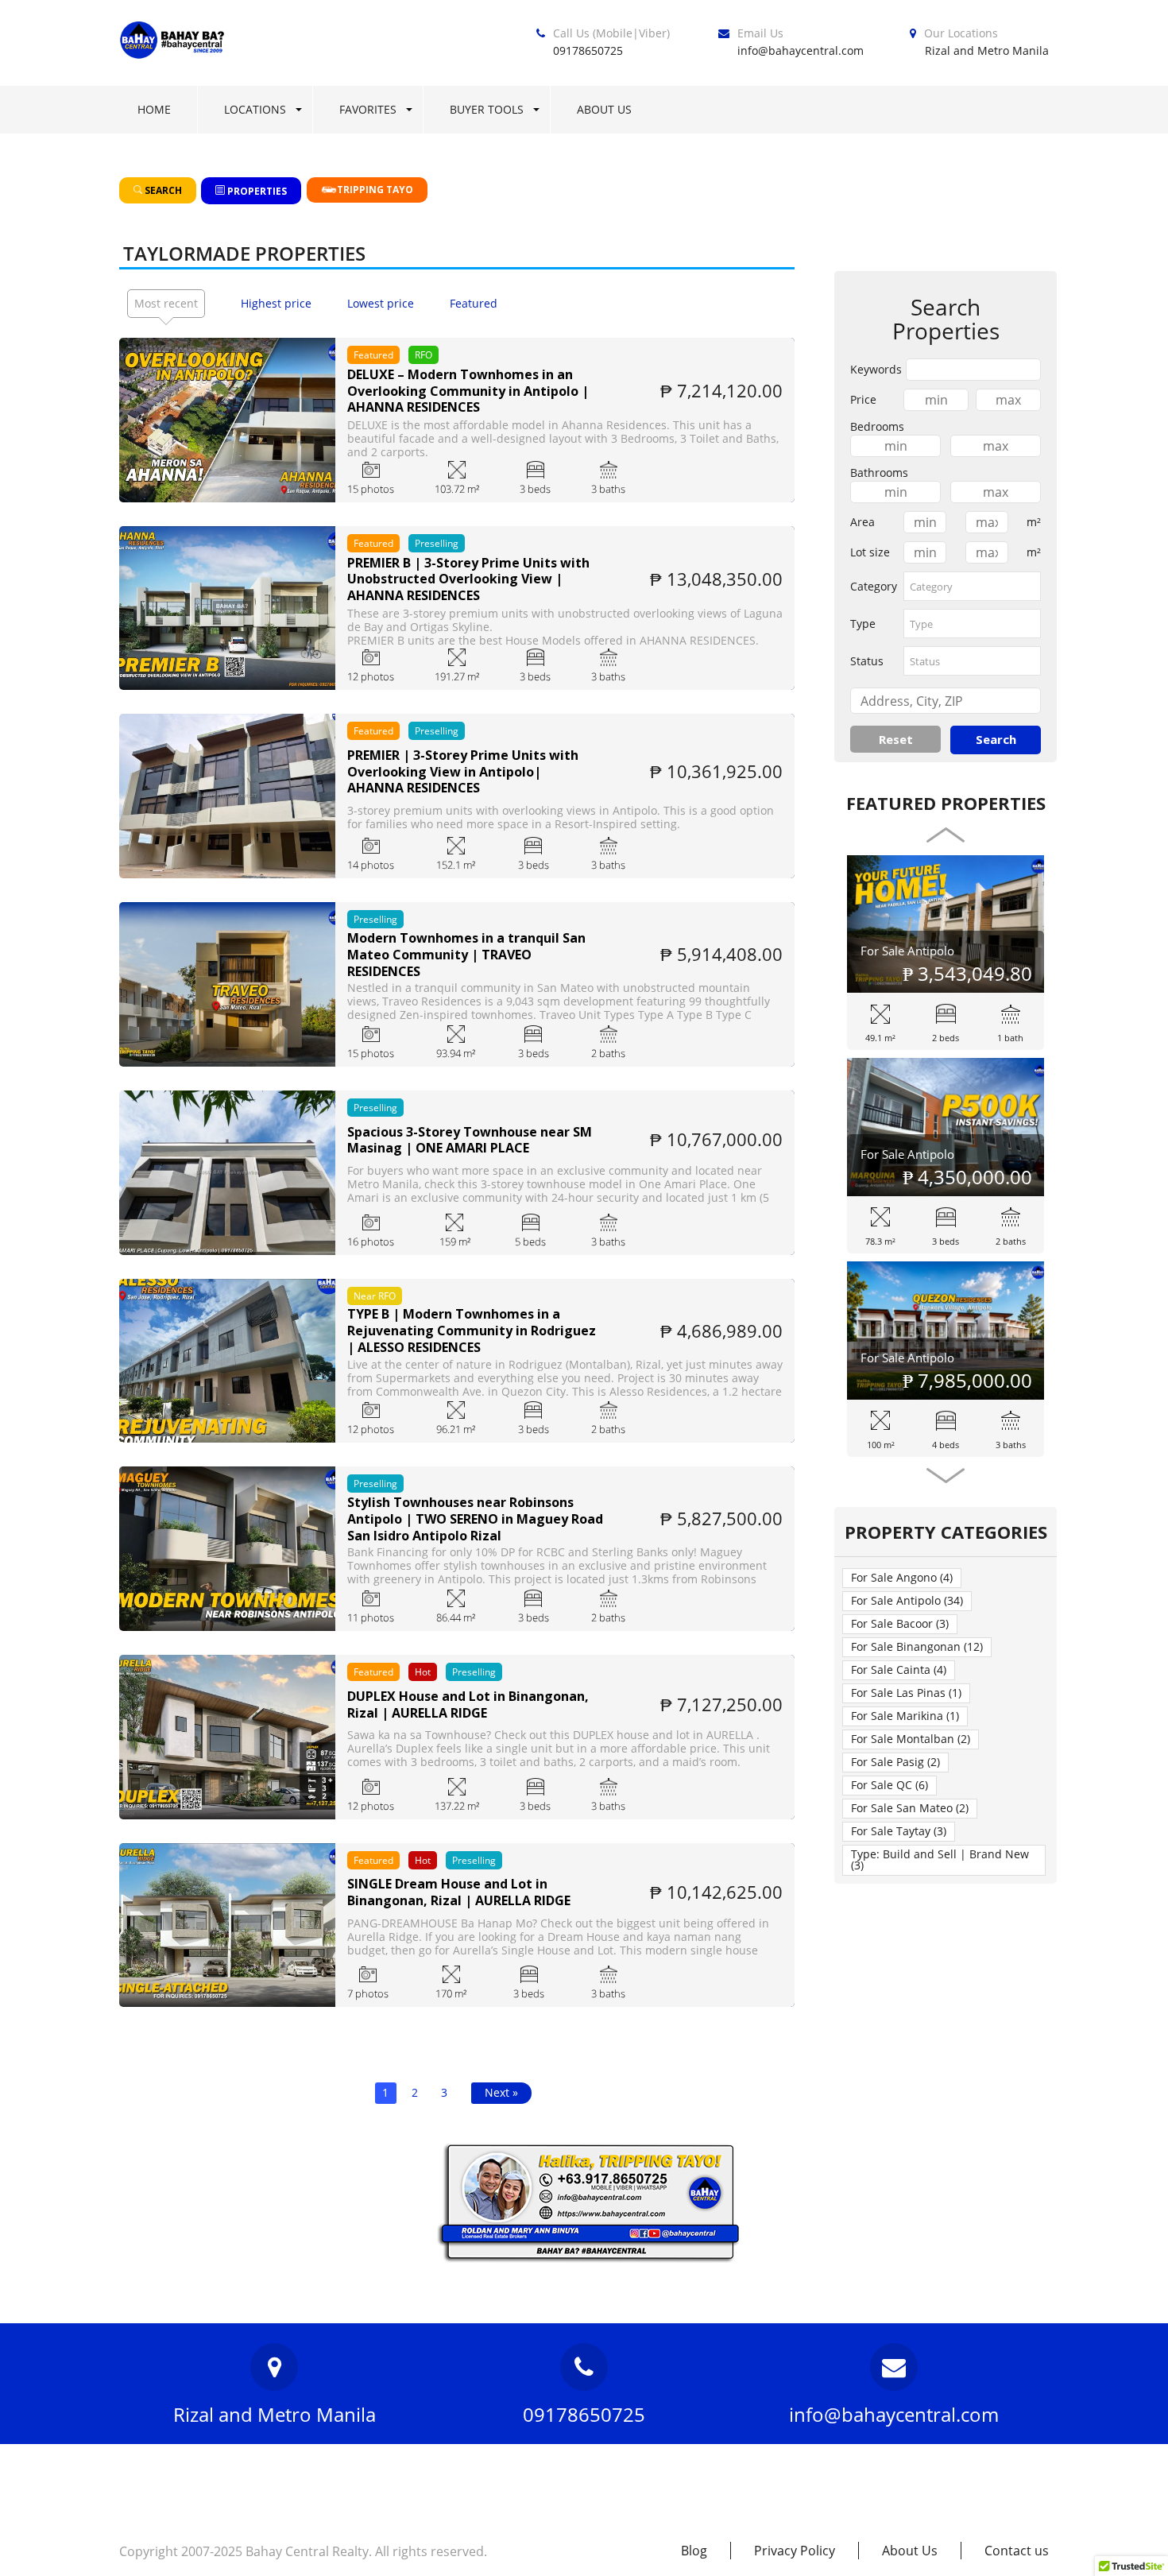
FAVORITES (368, 109)
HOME (154, 109)
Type (863, 624)
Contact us (1017, 2551)
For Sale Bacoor (900, 1623)
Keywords (876, 369)
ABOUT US (604, 109)
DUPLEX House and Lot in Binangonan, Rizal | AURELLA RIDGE (468, 1705)
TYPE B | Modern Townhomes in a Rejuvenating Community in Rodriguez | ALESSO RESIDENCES (472, 1331)
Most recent (166, 303)
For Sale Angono (902, 1577)
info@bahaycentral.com (801, 50)
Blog (694, 2551)
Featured (474, 303)
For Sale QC (890, 1785)
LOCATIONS (255, 109)
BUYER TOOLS (487, 109)
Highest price (276, 303)
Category (874, 586)
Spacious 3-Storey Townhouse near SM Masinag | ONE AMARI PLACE (470, 1141)
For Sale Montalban (911, 1739)
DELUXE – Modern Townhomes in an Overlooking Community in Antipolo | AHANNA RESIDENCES (468, 391)
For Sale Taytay (899, 1831)
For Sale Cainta (899, 1670)
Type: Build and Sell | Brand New (940, 1859)
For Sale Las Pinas (906, 1693)
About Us (910, 2551)
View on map (228, 398)
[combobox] (972, 586)
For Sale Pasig (895, 1762)
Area (862, 522)
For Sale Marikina (905, 1716)
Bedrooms (877, 426)
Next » (501, 2092)
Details (227, 442)
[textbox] (972, 586)
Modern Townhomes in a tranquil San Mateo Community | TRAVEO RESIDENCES (466, 955)
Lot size (870, 552)
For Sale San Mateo (910, 1808)
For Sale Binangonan (917, 1646)
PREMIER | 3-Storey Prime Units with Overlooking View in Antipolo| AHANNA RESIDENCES (463, 772)
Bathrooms (879, 473)
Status (867, 661)
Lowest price (381, 303)
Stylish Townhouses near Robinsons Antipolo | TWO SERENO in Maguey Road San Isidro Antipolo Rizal (475, 1519)
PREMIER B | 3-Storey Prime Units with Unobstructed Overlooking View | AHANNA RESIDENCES (468, 579)
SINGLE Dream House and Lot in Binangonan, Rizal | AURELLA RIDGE (459, 1892)
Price (863, 399)
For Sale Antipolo (907, 951)
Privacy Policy (795, 2551)
